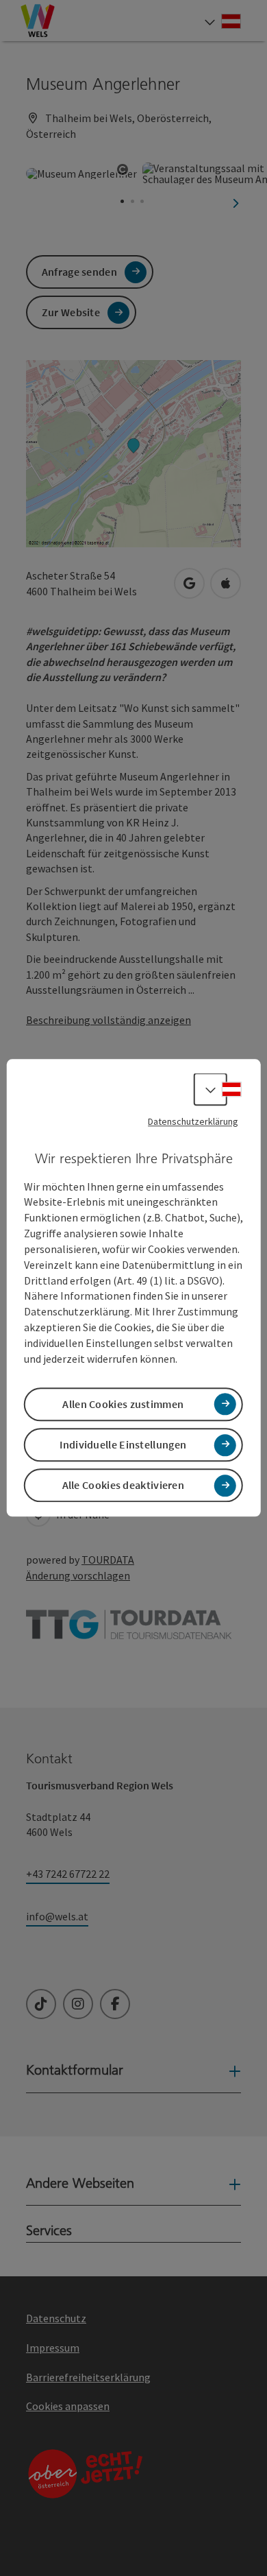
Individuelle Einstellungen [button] (123, 1444)
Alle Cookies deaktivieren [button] (124, 1486)
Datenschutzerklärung (193, 1121)
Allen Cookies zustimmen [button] (123, 1404)
